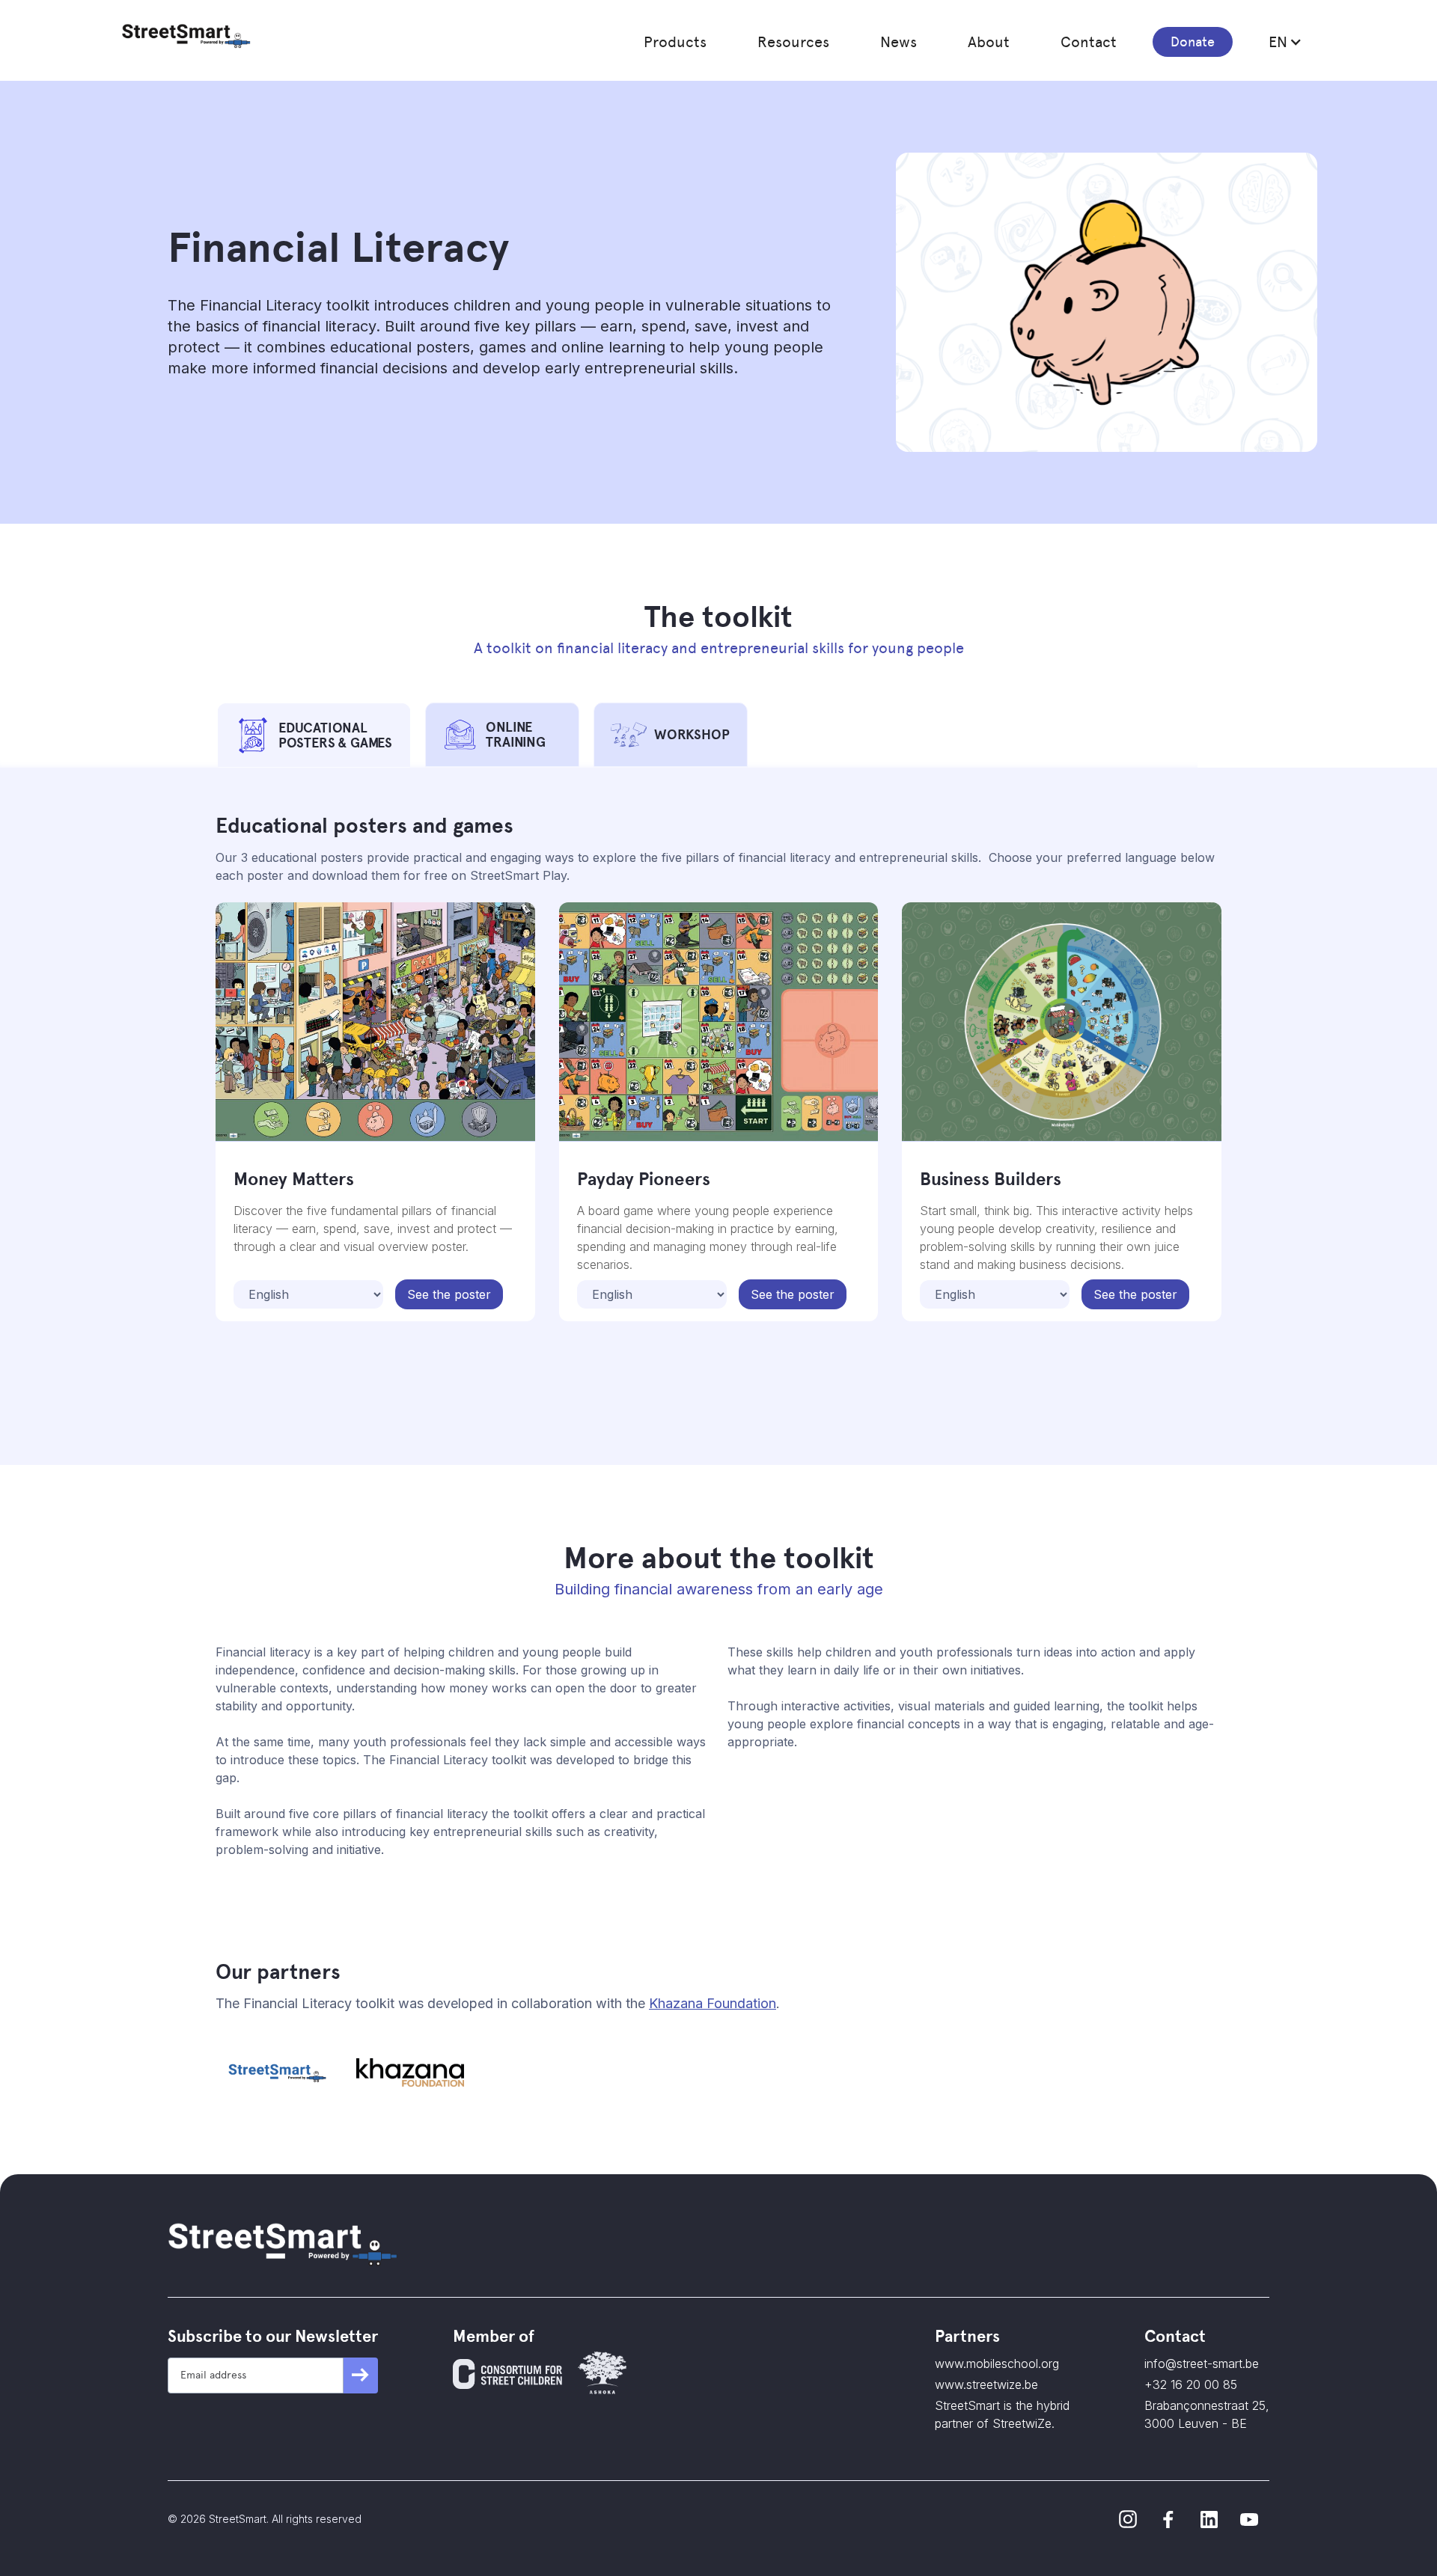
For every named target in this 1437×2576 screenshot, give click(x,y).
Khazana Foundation (713, 2003)
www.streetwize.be (986, 2384)
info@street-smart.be (1202, 2364)
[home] (186, 36)
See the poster (449, 1294)
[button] (675, 42)
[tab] (314, 735)
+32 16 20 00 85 (1191, 2384)
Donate (1193, 42)
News (898, 42)
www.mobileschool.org (997, 2364)
